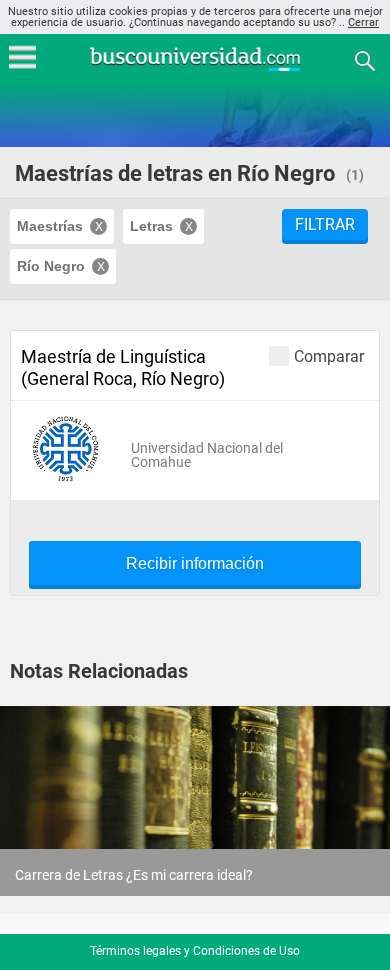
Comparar (329, 356)
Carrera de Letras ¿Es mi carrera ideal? (134, 875)
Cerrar (363, 22)
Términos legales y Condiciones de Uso (195, 951)
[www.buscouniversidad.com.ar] (195, 68)
